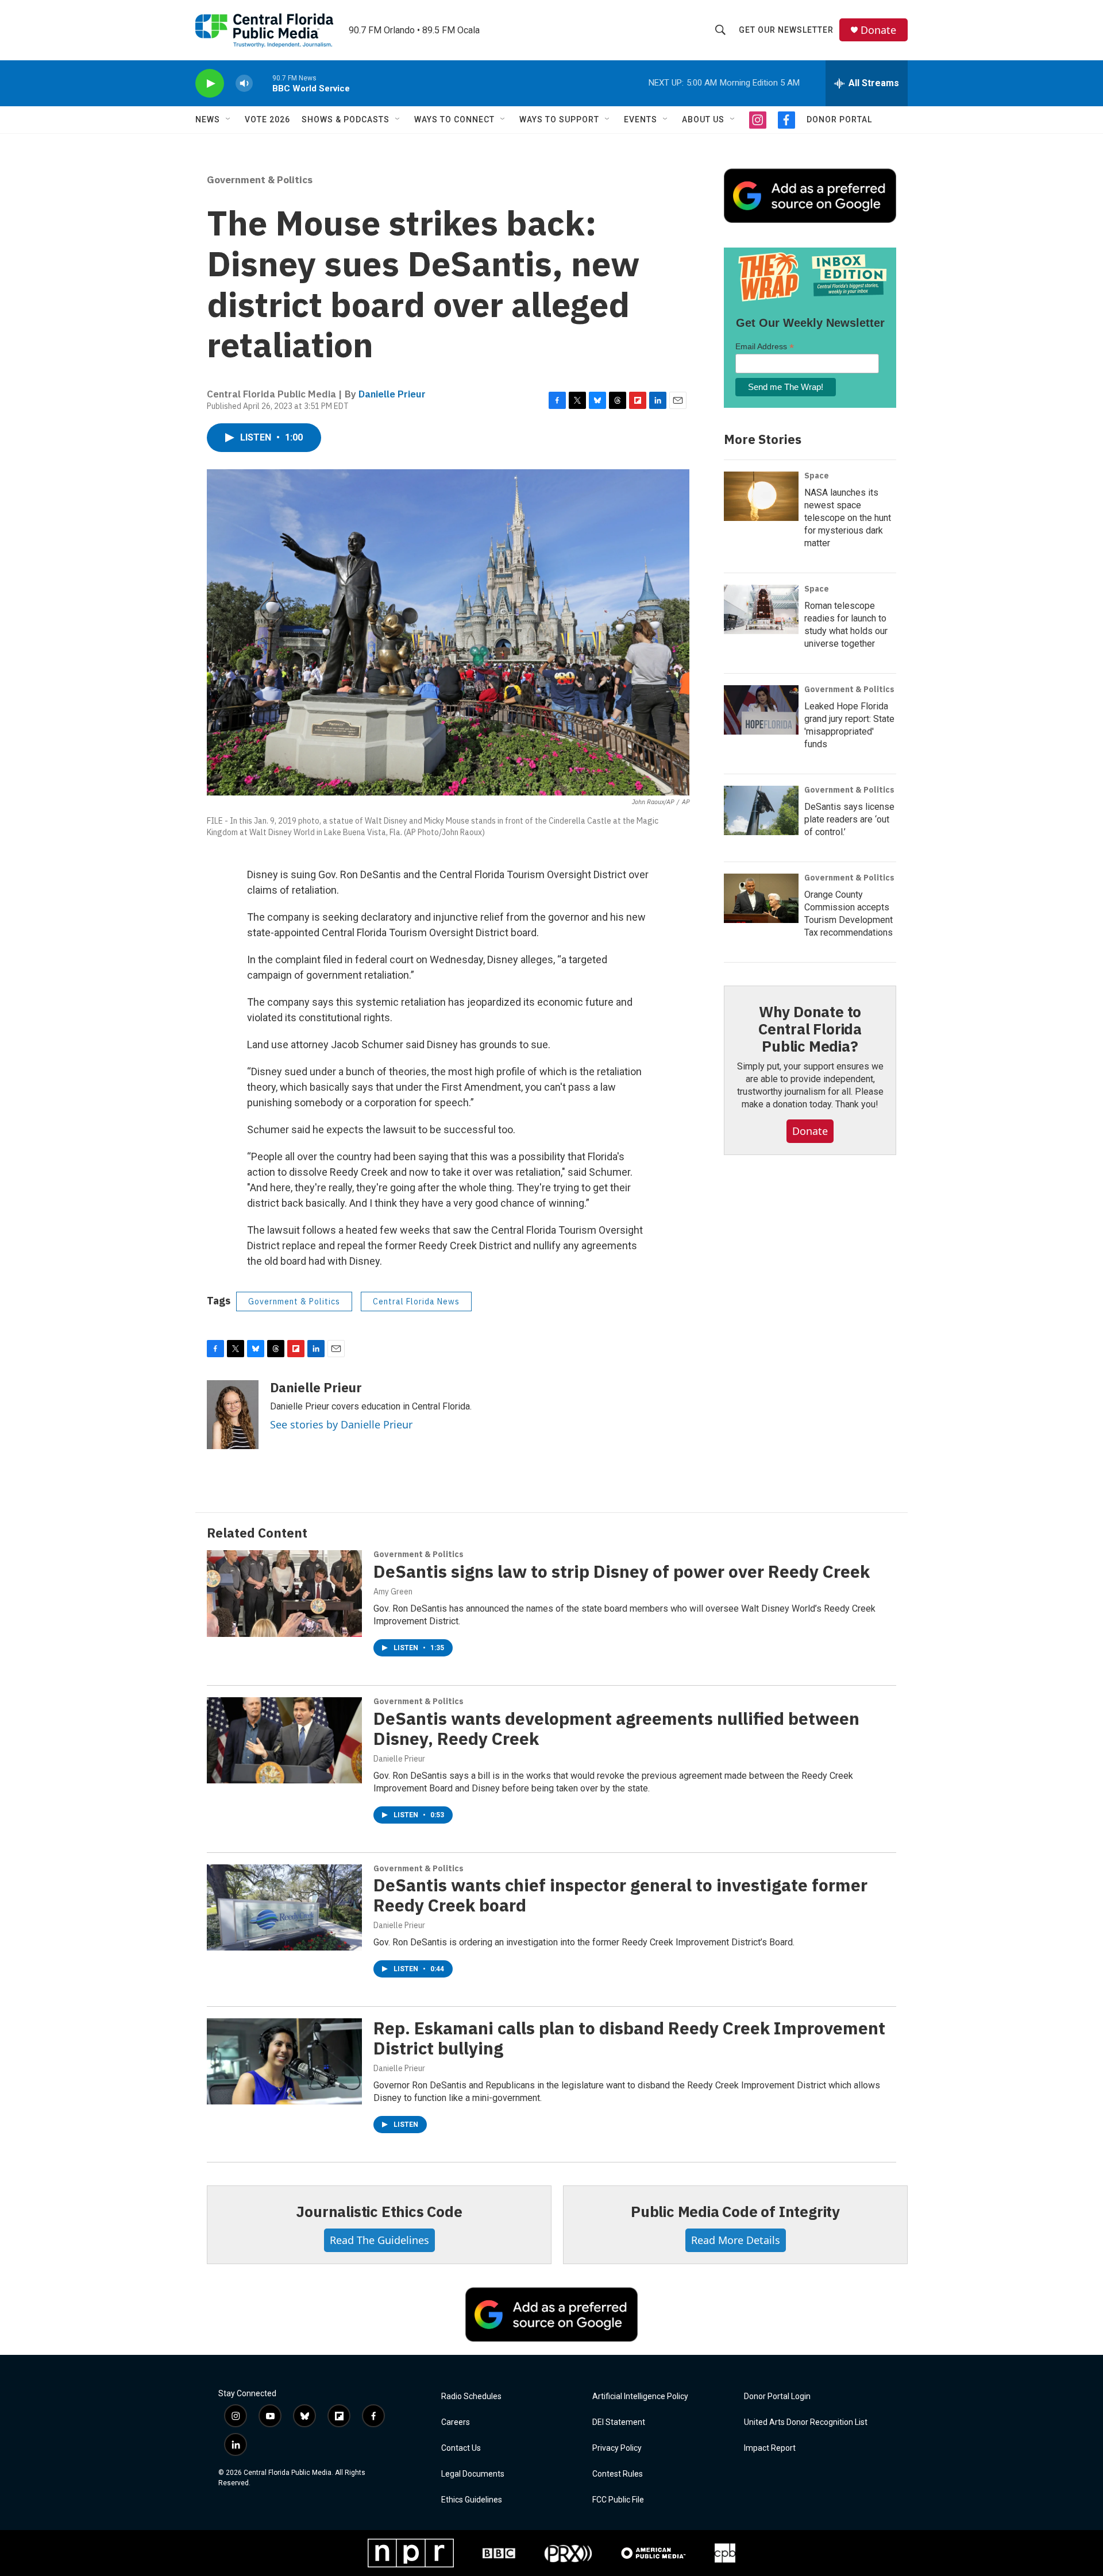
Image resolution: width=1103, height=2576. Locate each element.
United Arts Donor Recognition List (806, 2422)
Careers (456, 2422)
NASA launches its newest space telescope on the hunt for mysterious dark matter (848, 518)
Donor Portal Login (777, 2397)
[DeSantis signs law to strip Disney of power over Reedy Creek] (284, 1593)
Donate (878, 30)
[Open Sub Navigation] (229, 119)
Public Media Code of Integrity (735, 2211)
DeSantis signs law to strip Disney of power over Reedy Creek (622, 1571)
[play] (210, 84)
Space (817, 476)
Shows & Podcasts (346, 119)
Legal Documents (473, 2474)
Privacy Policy (617, 2448)
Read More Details (736, 2240)
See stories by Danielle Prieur (341, 1424)
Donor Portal (839, 119)
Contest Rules (618, 2474)
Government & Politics (260, 180)
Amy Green (393, 1592)
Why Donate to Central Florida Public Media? (810, 1029)
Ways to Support (559, 119)
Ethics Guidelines (472, 2500)
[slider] (263, 83)
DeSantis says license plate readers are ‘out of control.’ (849, 819)
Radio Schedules (471, 2397)
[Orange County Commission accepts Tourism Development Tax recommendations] (761, 898)
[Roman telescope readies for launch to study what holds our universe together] (761, 609)
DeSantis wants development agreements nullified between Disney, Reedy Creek (616, 1728)
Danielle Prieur (392, 394)
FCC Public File (618, 2500)
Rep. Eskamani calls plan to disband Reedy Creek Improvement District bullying (629, 2038)
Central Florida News (416, 1301)
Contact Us (461, 2448)
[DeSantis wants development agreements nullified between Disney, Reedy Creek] (284, 1740)
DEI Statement (619, 2422)
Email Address (765, 347)
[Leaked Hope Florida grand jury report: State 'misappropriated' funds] (761, 710)
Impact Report (770, 2448)
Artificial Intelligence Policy (640, 2397)
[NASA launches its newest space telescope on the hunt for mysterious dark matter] (761, 496)
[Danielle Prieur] (233, 1415)
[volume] (244, 84)
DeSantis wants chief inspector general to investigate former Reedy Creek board (620, 1895)
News (208, 119)
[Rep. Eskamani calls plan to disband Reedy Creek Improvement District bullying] (284, 2061)
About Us (703, 119)
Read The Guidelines (379, 2240)
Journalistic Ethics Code (379, 2211)
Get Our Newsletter (786, 30)
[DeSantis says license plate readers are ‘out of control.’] (761, 810)
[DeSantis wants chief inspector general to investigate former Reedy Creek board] (284, 1907)
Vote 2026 (267, 119)
